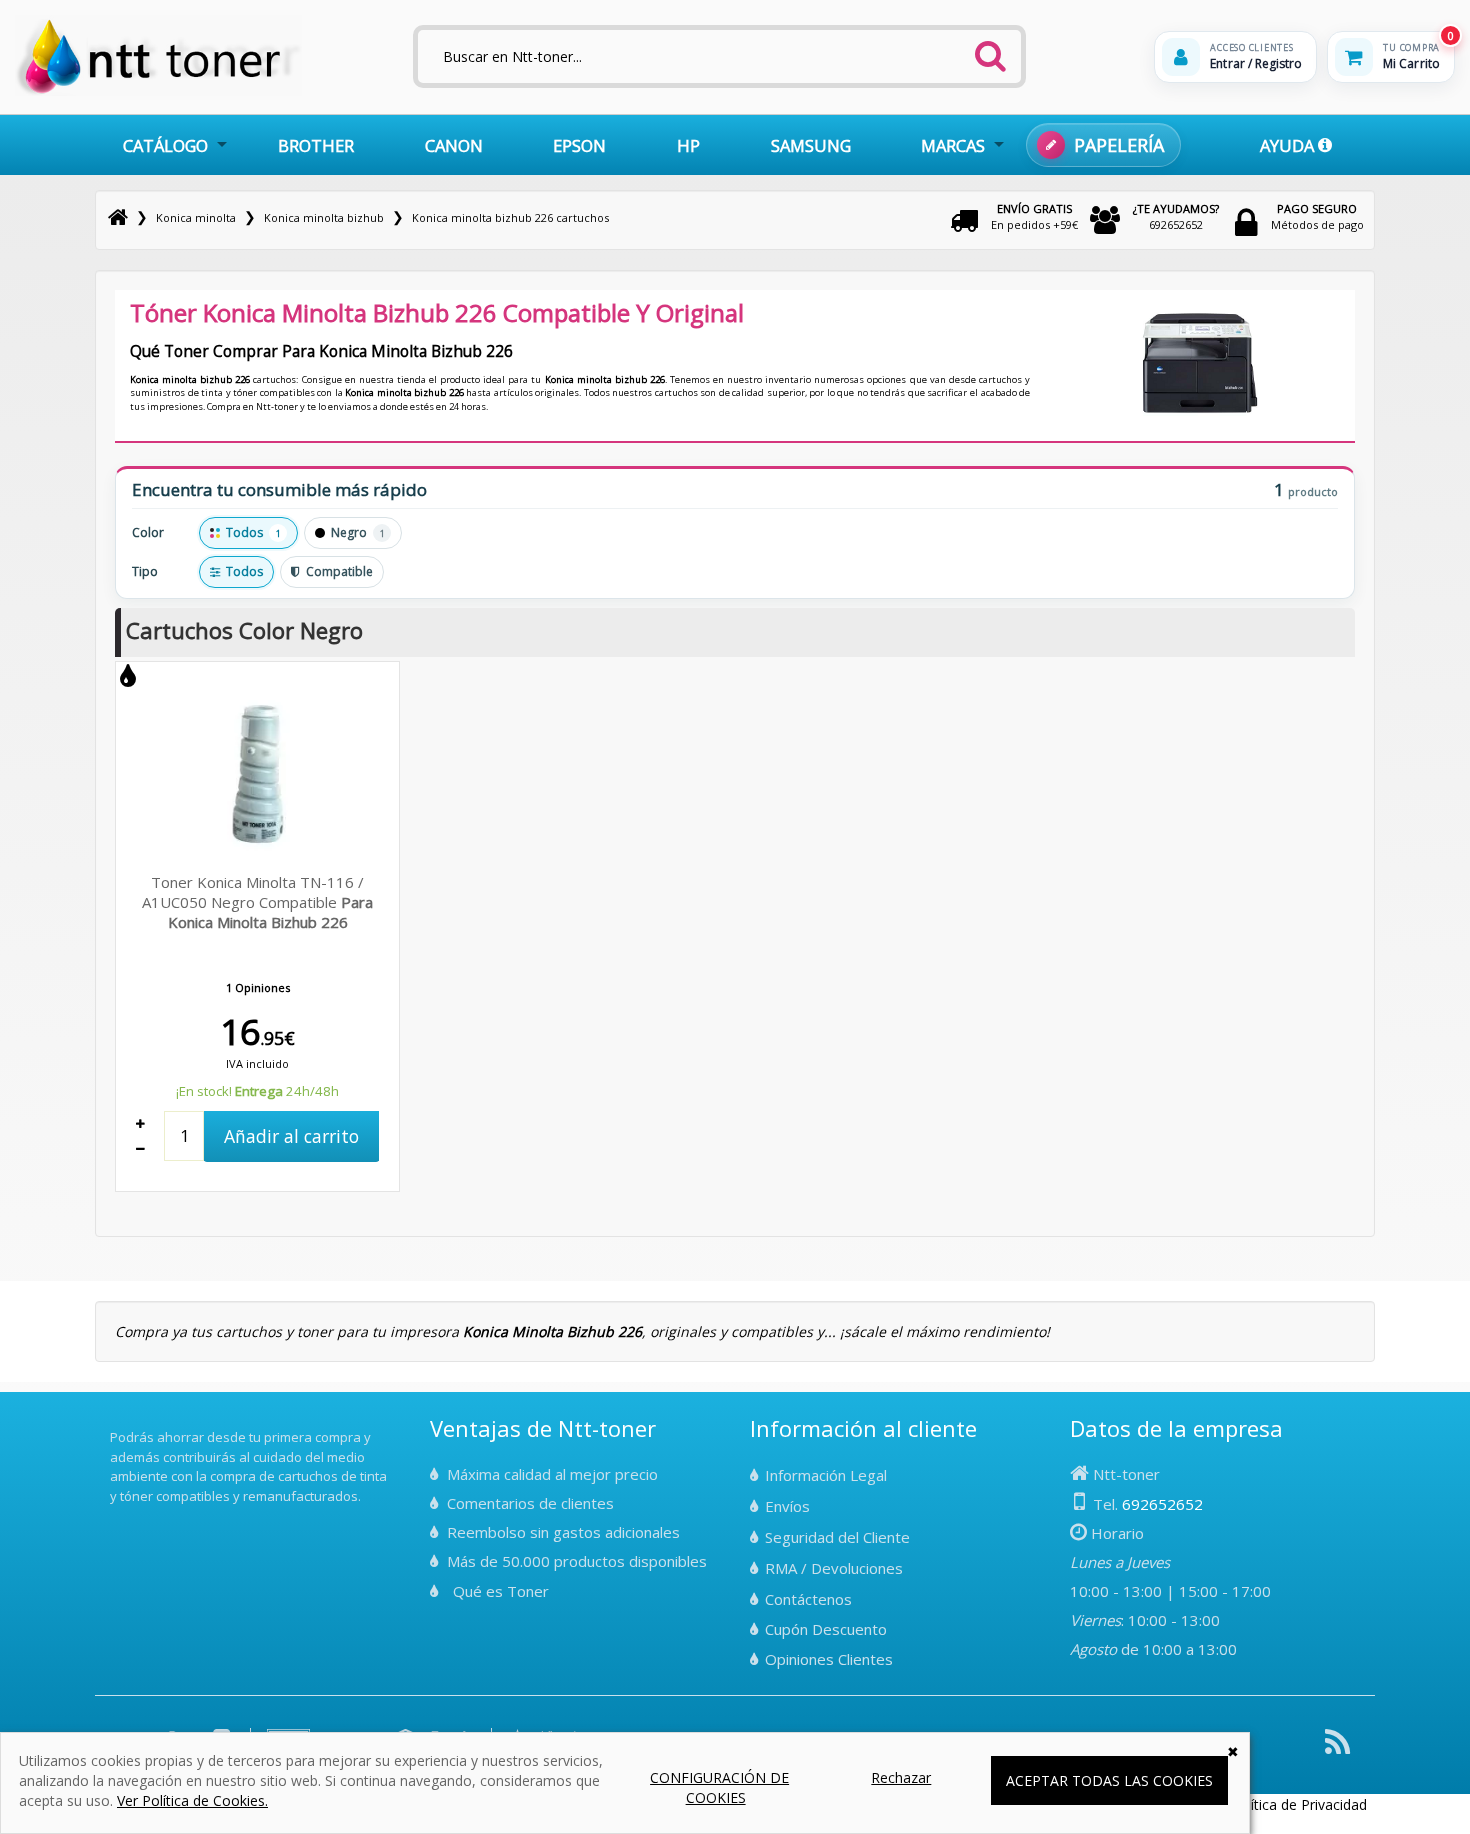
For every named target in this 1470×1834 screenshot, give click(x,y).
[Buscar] (990, 50)
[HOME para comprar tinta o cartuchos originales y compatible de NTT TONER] (158, 91)
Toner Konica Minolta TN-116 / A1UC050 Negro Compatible (257, 902)
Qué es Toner (501, 1591)
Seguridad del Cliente (837, 1537)
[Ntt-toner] (118, 217)
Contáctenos (808, 1599)
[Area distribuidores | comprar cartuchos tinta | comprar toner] (116, 1424)
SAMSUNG (811, 145)
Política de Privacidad (1298, 1804)
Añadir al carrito (291, 1136)
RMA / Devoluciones (834, 1568)
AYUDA (1289, 145)
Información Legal (826, 1475)
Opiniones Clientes (829, 1659)
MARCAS (953, 145)
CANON (454, 145)
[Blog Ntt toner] (1337, 1749)
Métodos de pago (1317, 216)
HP (688, 145)
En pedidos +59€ (1034, 216)
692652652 (1176, 216)
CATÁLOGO (165, 145)
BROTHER (316, 145)
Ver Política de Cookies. (192, 1800)
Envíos (787, 1506)
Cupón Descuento (826, 1629)
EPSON (579, 145)
